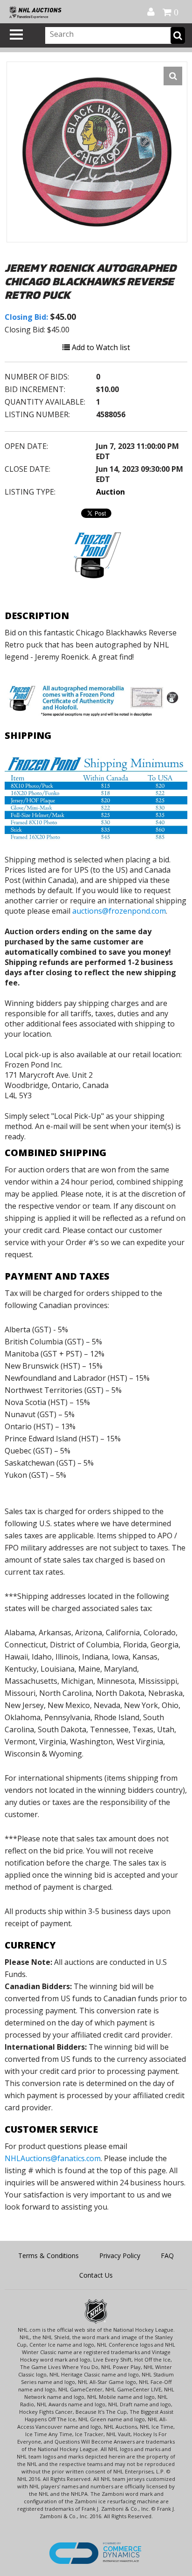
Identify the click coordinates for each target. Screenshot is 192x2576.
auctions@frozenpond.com (119, 911)
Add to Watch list (100, 347)
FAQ (167, 2256)
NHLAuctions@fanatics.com (53, 2158)
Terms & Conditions (48, 2256)
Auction (110, 492)
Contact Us (96, 2275)
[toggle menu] (16, 34)
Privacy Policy (120, 2256)
